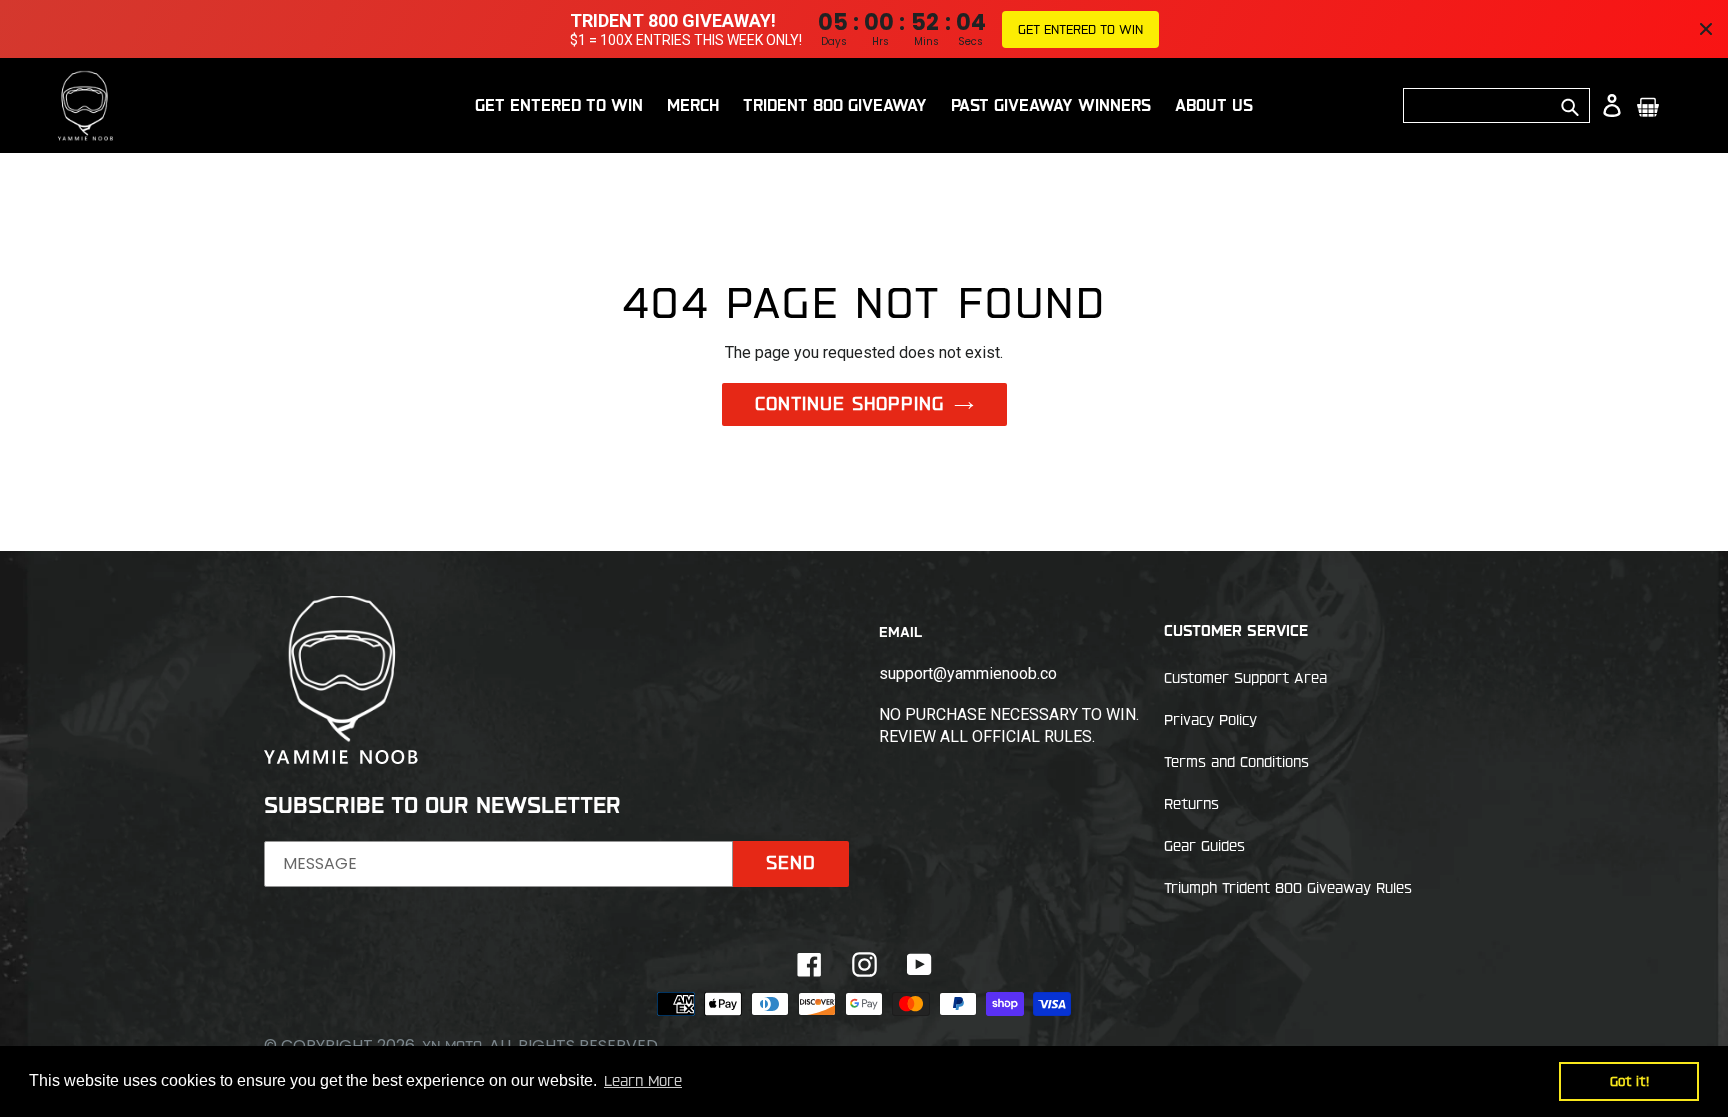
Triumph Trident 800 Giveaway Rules (1288, 888)
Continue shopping (849, 403)
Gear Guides (1204, 846)
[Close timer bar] (1706, 29)
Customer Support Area (1245, 678)
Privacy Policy (1210, 720)
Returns (1191, 804)
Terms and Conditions (1236, 762)
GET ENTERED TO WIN (1080, 29)
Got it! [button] (1629, 1081)
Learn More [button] (643, 1081)
